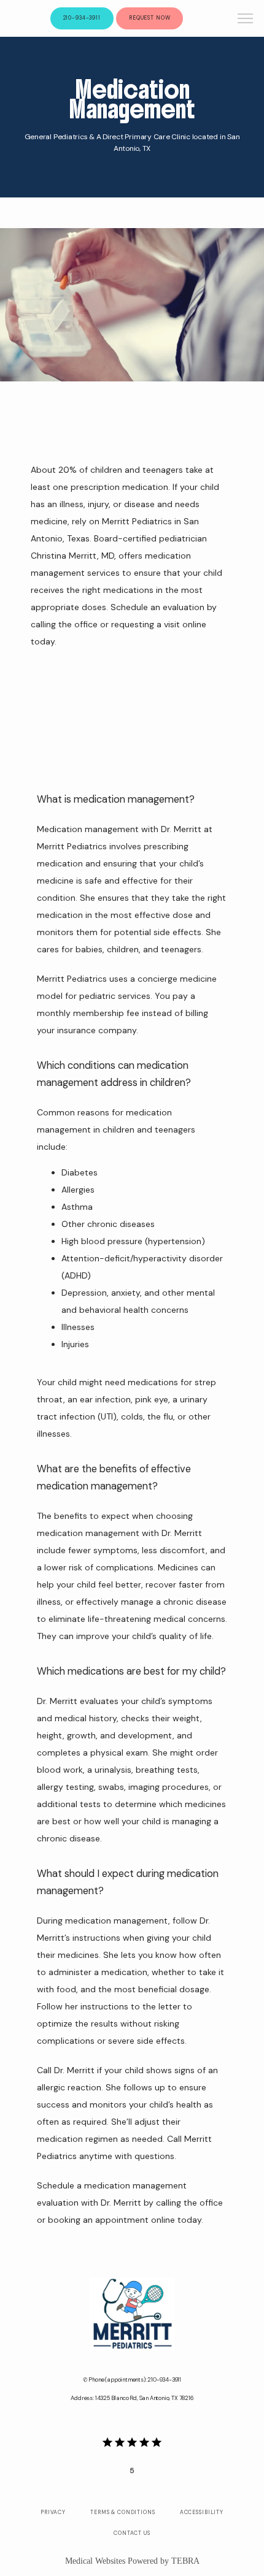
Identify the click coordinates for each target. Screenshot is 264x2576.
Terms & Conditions (123, 2512)
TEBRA (185, 2561)
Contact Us (132, 2533)
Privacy (53, 2512)
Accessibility (202, 2512)
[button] (246, 20)
